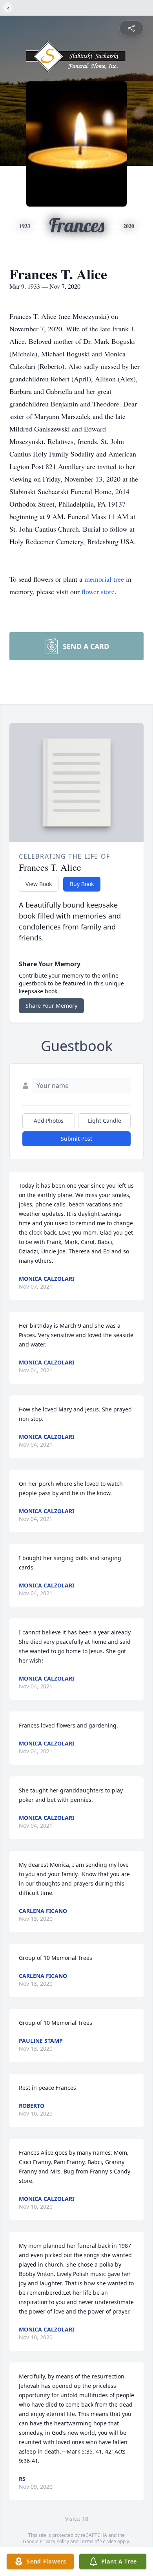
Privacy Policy (54, 2541)
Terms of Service (98, 2541)
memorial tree (104, 579)
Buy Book (82, 884)
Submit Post (76, 1139)
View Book (39, 884)
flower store (98, 591)
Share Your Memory (51, 1006)
